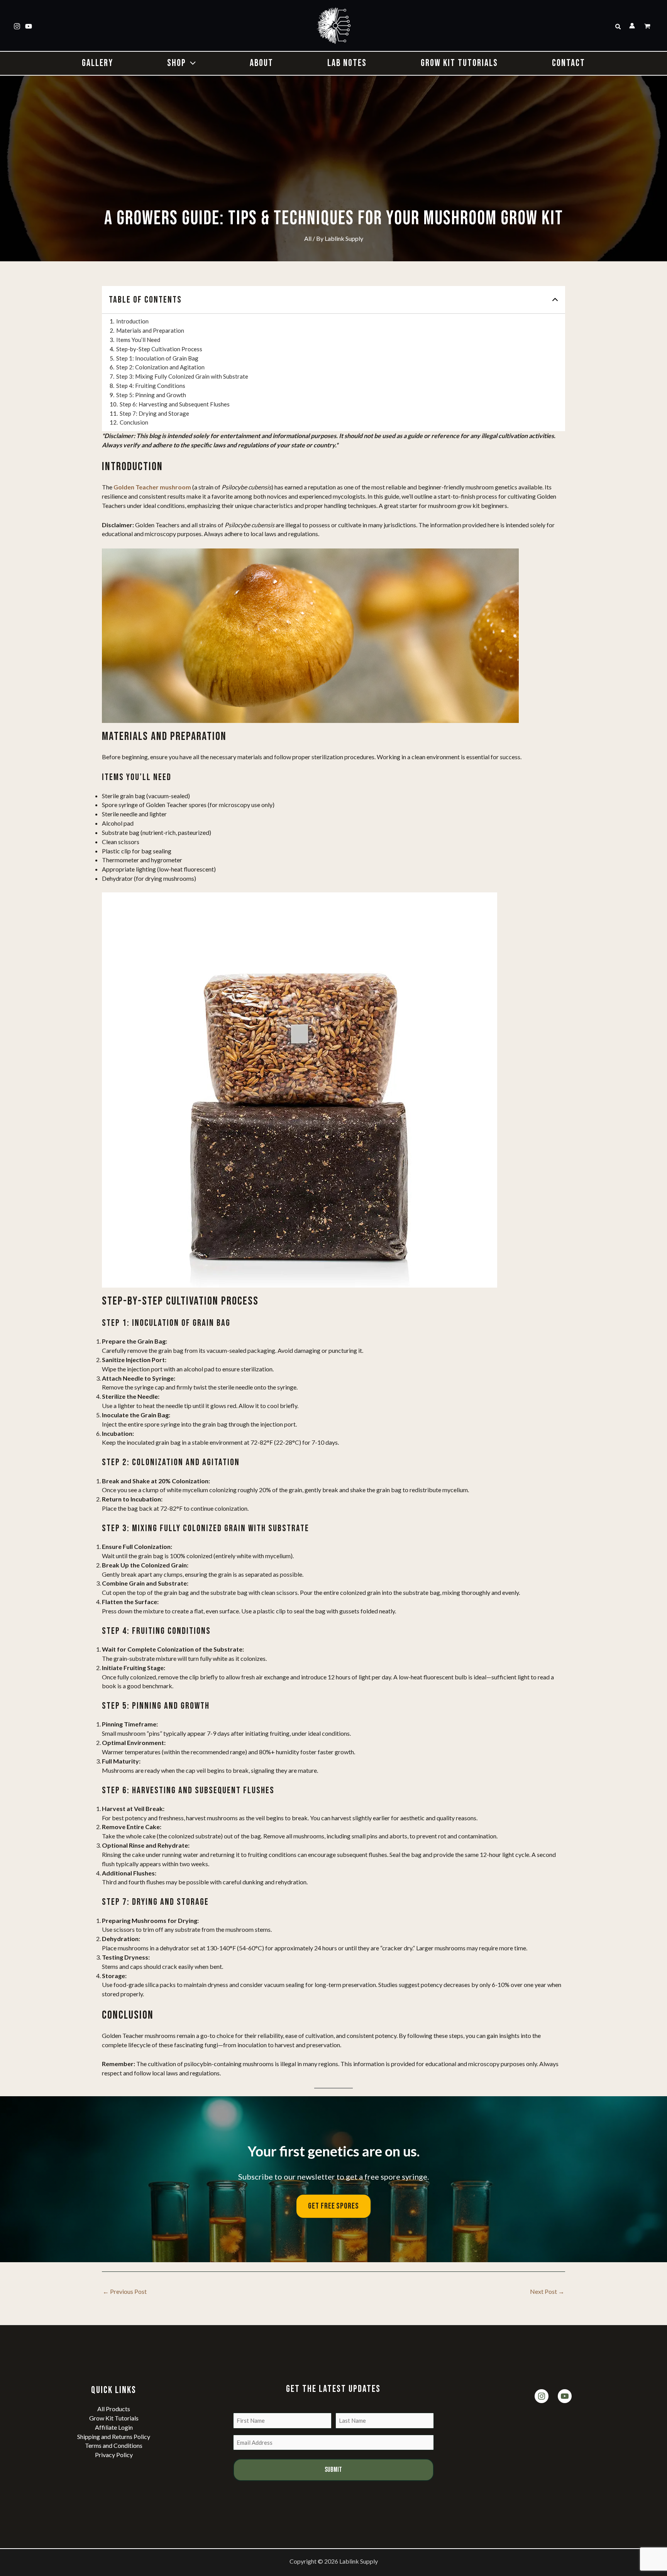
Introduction (132, 321)
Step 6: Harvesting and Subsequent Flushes (175, 404)
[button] (618, 27)
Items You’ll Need (138, 340)
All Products (114, 2409)
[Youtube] (29, 26)
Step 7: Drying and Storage (154, 413)
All (308, 238)
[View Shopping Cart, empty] (648, 27)
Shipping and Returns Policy (114, 2436)
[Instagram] (17, 26)
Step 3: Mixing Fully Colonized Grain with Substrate (182, 376)
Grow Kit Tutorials (114, 2418)
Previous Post (125, 2291)
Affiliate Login (114, 2427)
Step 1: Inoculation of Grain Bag (157, 358)
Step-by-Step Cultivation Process (159, 349)
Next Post (547, 2291)
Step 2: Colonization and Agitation (160, 367)
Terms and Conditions (114, 2445)
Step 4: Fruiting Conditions (151, 386)
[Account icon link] (632, 26)
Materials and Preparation (150, 330)
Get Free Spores (333, 2206)
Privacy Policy (114, 2455)
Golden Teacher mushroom (152, 487)
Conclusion (134, 422)
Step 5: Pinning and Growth (151, 395)
